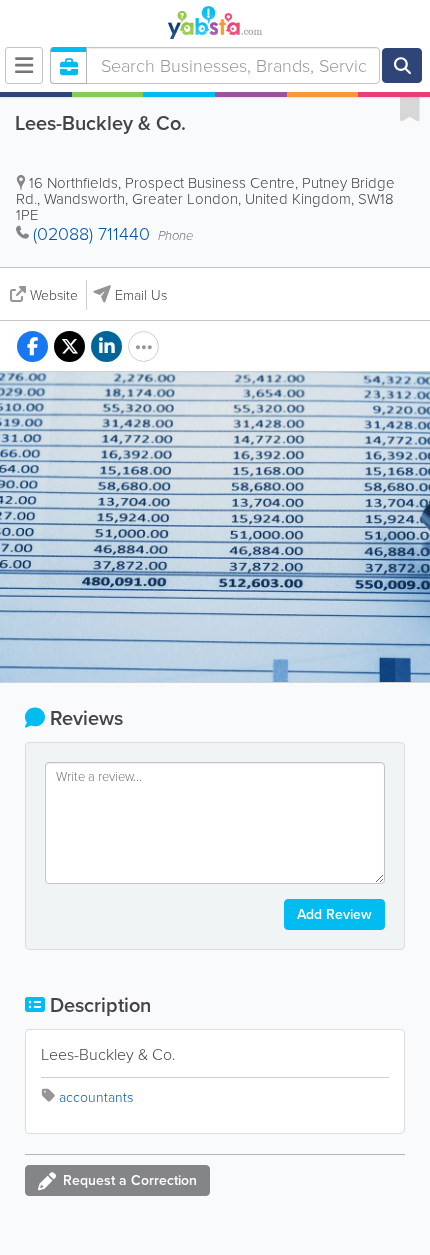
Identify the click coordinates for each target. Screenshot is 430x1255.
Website (54, 295)
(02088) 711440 (91, 234)
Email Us (141, 295)
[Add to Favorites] (410, 108)
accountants (96, 1097)
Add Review (334, 914)
